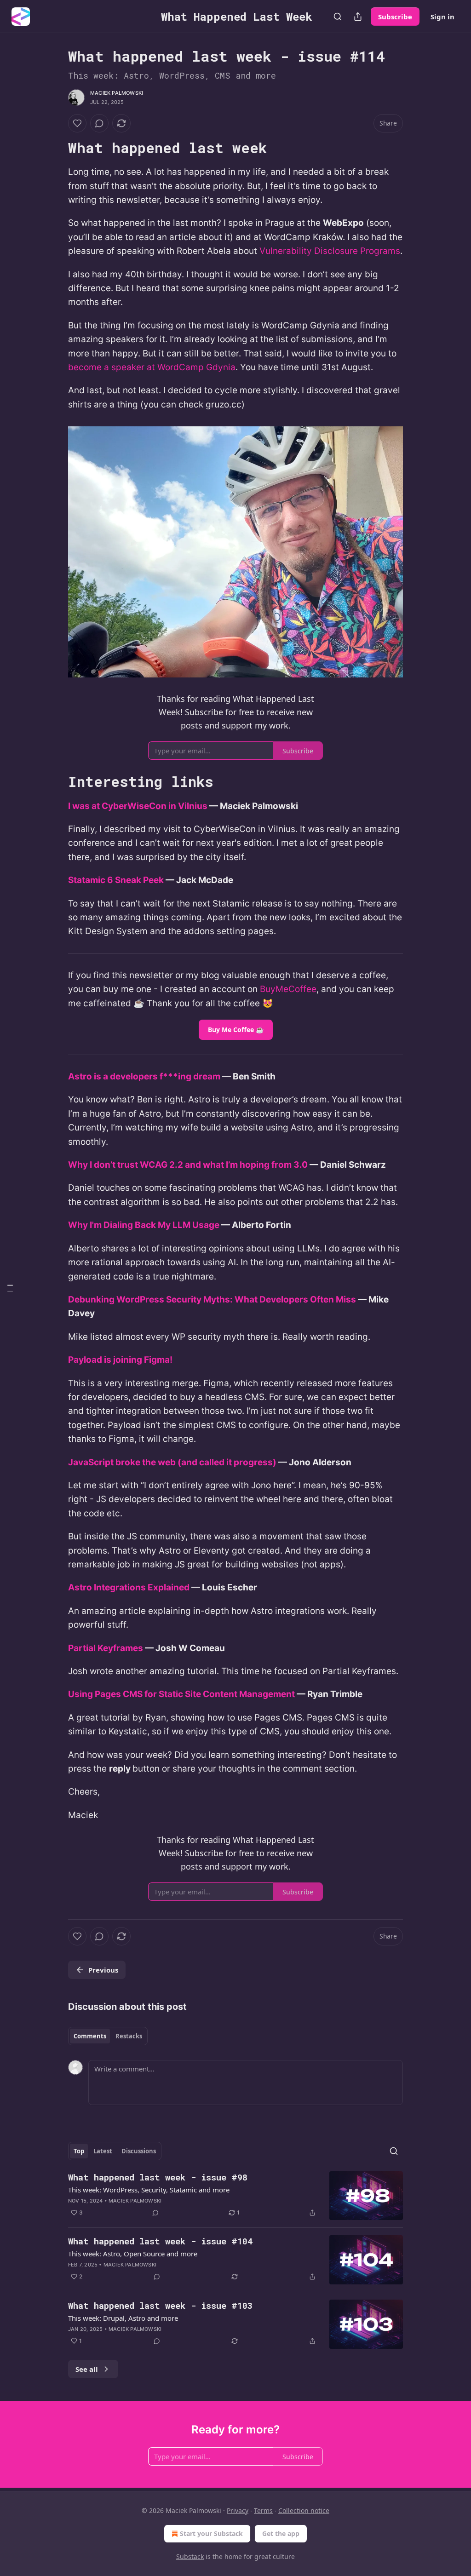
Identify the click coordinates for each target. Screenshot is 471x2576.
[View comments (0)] (99, 123)
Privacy (238, 2510)
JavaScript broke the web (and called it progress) (172, 1462)
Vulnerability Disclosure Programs (330, 251)
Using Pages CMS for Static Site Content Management (181, 1694)
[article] (235, 2196)
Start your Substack (211, 2533)
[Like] (77, 123)
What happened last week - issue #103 (160, 2305)
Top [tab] (79, 2151)
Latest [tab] (103, 2151)
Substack (190, 2556)
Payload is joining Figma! (120, 1360)
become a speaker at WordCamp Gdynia (152, 367)
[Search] (338, 17)
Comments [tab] (90, 2036)
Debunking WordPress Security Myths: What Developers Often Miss (212, 1299)
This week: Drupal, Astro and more (123, 2318)
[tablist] (108, 2036)
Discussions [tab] (139, 2151)
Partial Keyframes (106, 1648)
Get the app (281, 2533)
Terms (263, 2510)
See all (87, 2369)
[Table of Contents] (10, 1288)
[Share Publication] (358, 17)
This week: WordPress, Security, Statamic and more (149, 2190)
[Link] (55, 148)
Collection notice (304, 2510)
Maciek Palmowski (117, 93)
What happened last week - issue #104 (160, 2241)
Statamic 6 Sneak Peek (116, 880)
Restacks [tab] (129, 2036)
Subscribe (395, 17)
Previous (103, 1970)
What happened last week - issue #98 (158, 2177)
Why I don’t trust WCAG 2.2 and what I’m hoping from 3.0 (188, 1165)
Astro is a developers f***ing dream (144, 1076)
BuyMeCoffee (288, 989)
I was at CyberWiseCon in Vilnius (138, 806)
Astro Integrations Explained (129, 1587)
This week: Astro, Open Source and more (133, 2254)
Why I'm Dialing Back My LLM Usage (144, 1225)
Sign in (442, 17)
